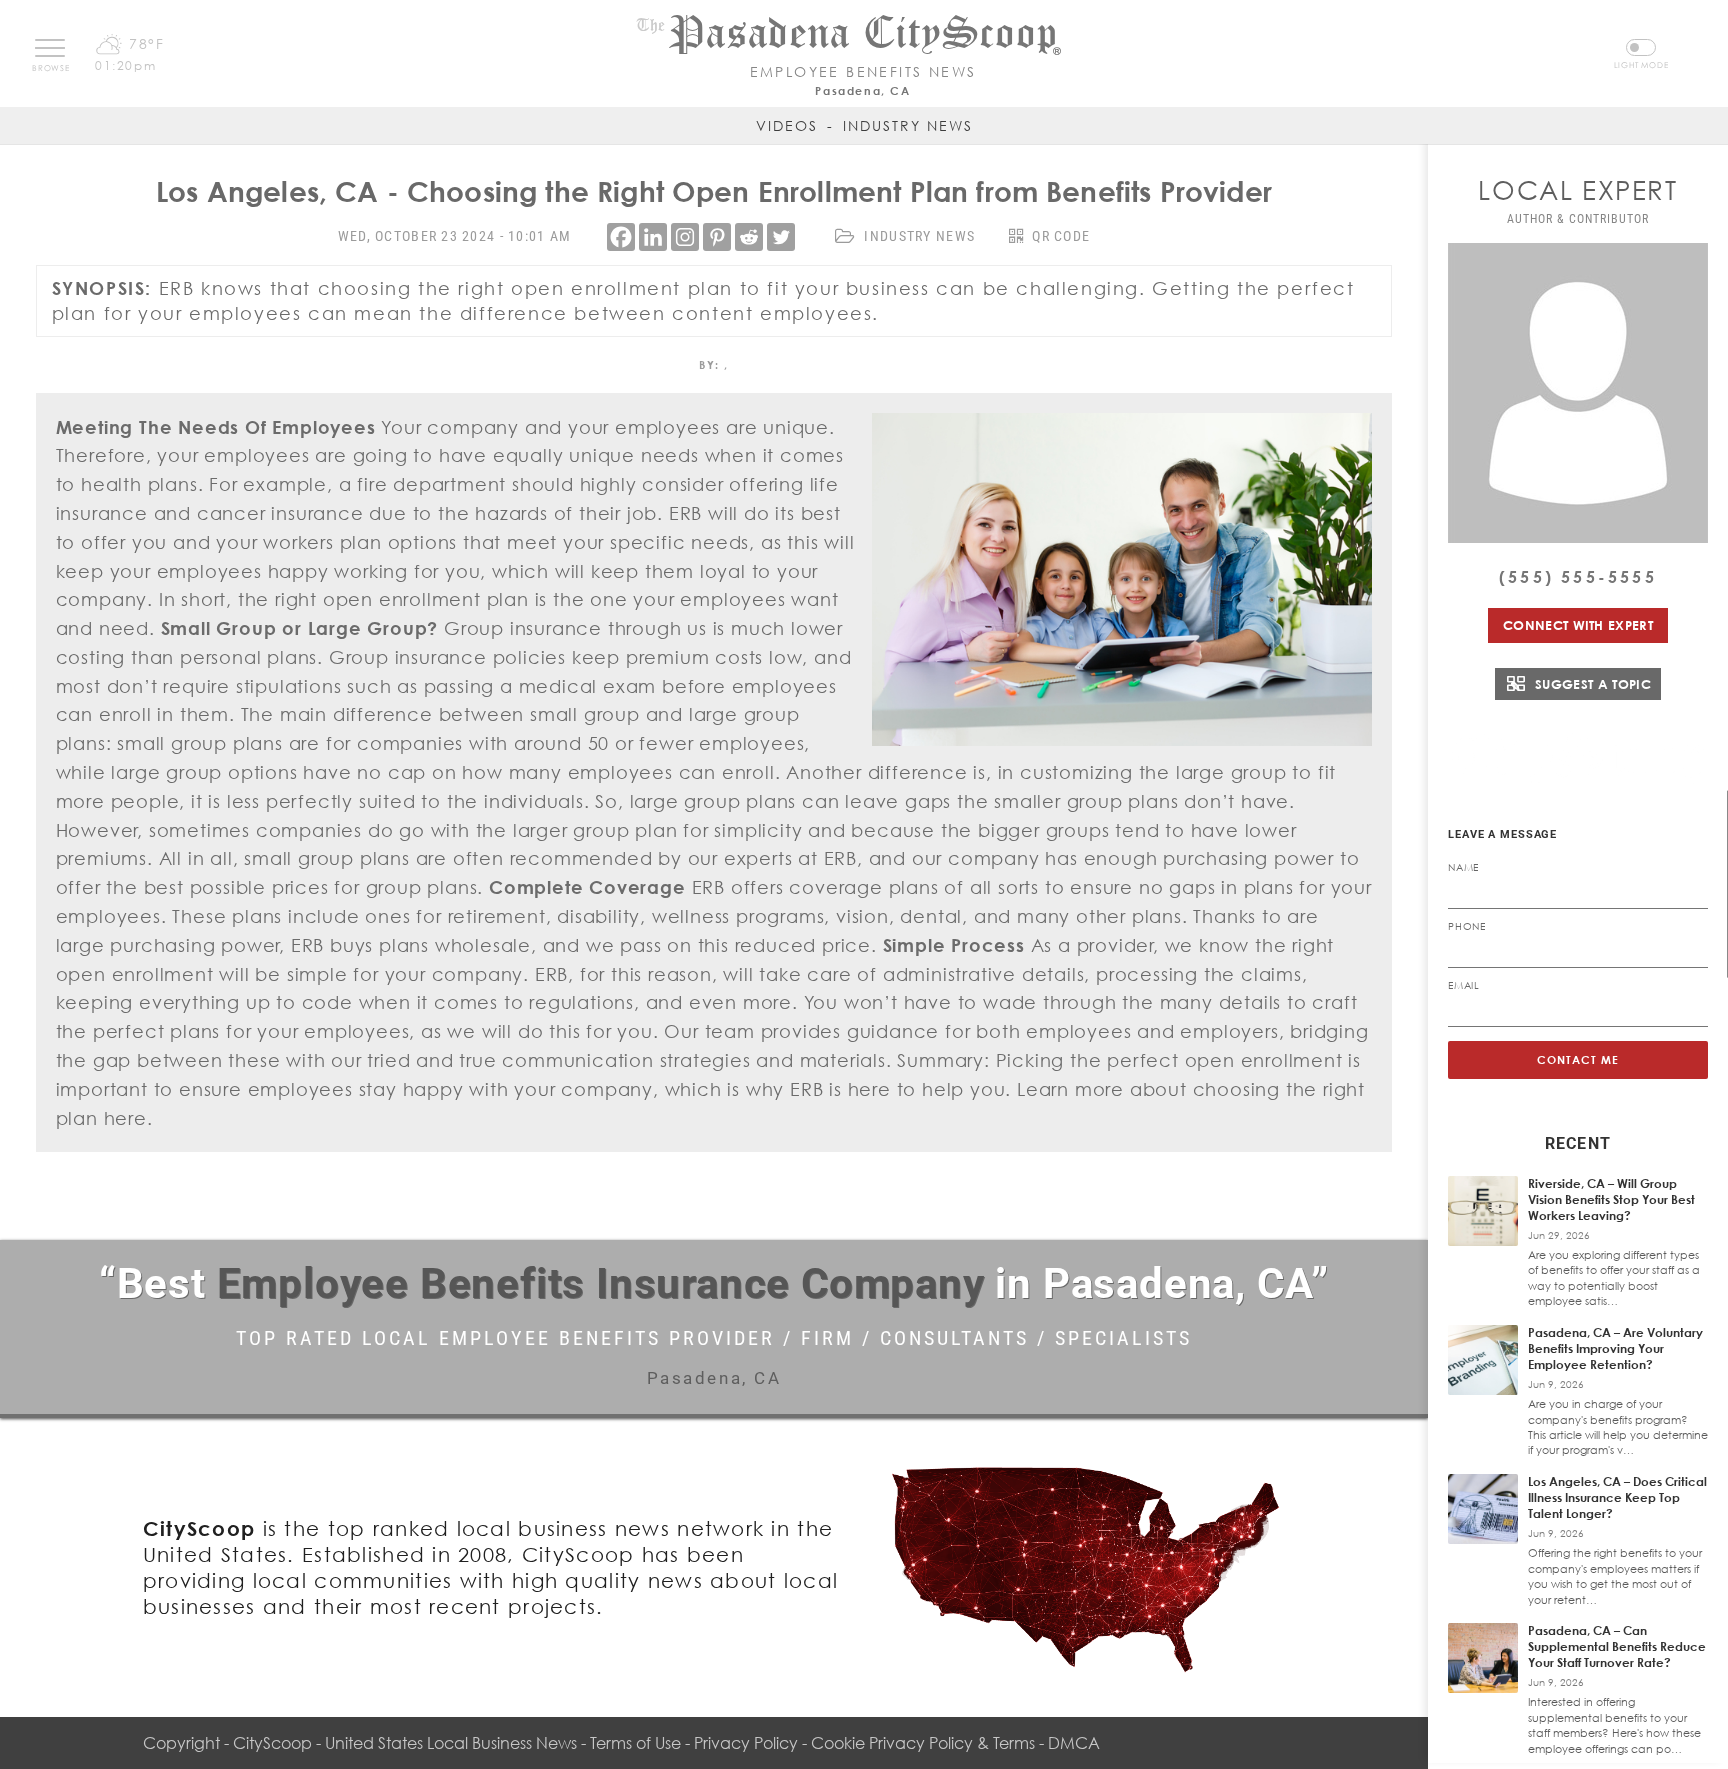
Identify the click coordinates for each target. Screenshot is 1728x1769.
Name (1463, 867)
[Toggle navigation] (50, 48)
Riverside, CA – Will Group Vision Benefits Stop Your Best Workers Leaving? (1611, 1199)
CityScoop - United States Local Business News (405, 1743)
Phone (1467, 926)
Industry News (908, 125)
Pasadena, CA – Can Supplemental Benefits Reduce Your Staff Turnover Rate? (1617, 1646)
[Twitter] (781, 237)
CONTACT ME (1578, 1059)
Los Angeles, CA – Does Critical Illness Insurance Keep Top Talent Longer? (1617, 1497)
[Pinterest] (717, 237)
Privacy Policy (746, 1743)
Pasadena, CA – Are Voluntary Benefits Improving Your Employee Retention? (1615, 1348)
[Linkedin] (653, 237)
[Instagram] (685, 237)
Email (1464, 985)
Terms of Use (635, 1743)
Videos (787, 125)
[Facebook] (621, 237)
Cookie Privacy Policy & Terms (923, 1743)
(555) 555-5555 (1578, 577)
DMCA (1074, 1743)
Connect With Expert (1578, 625)
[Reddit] (749, 237)
